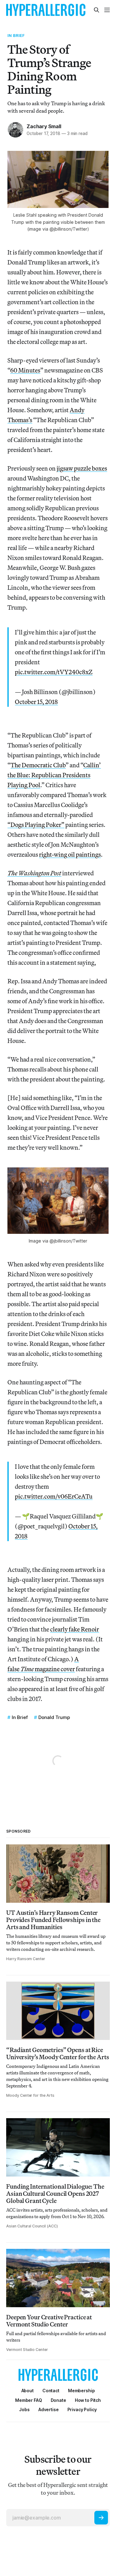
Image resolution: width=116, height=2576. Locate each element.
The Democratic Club (38, 765)
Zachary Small (44, 126)
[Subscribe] (101, 2518)
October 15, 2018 (36, 702)
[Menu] (107, 10)
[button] (82, 2391)
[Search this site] (97, 10)
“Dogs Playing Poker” (36, 825)
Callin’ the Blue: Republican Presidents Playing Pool (54, 775)
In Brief (16, 35)
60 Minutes (25, 370)
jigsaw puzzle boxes (82, 468)
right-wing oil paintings (70, 854)
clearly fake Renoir (75, 1629)
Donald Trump (54, 1717)
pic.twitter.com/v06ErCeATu (54, 1496)
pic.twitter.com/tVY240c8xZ (54, 672)
